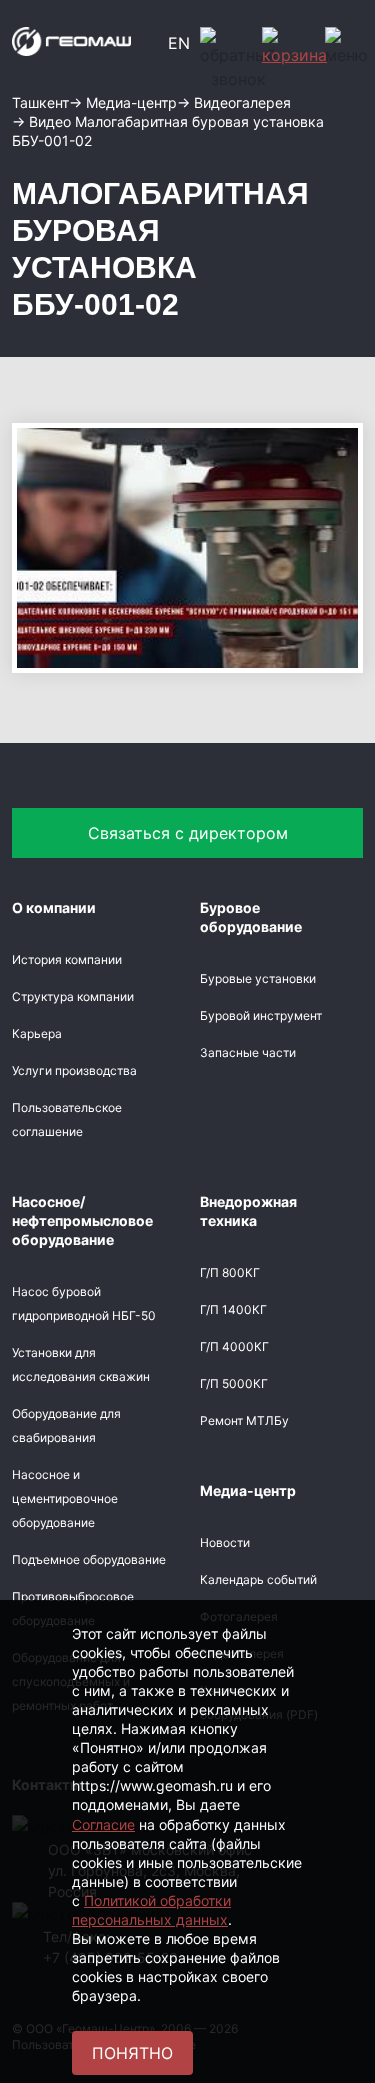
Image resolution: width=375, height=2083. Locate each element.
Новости (225, 1542)
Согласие (103, 1824)
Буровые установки (258, 978)
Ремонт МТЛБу (244, 1420)
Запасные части (248, 1052)
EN (179, 43)
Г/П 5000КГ (234, 1383)
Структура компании (73, 996)
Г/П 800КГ (230, 1272)
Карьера (37, 1033)
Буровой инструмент (261, 1015)
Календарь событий (258, 1579)
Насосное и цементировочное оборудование (65, 1498)
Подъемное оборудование (89, 1559)
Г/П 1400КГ (233, 1309)
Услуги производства (74, 1070)
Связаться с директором (188, 833)
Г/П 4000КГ (234, 1346)
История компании (67, 959)
